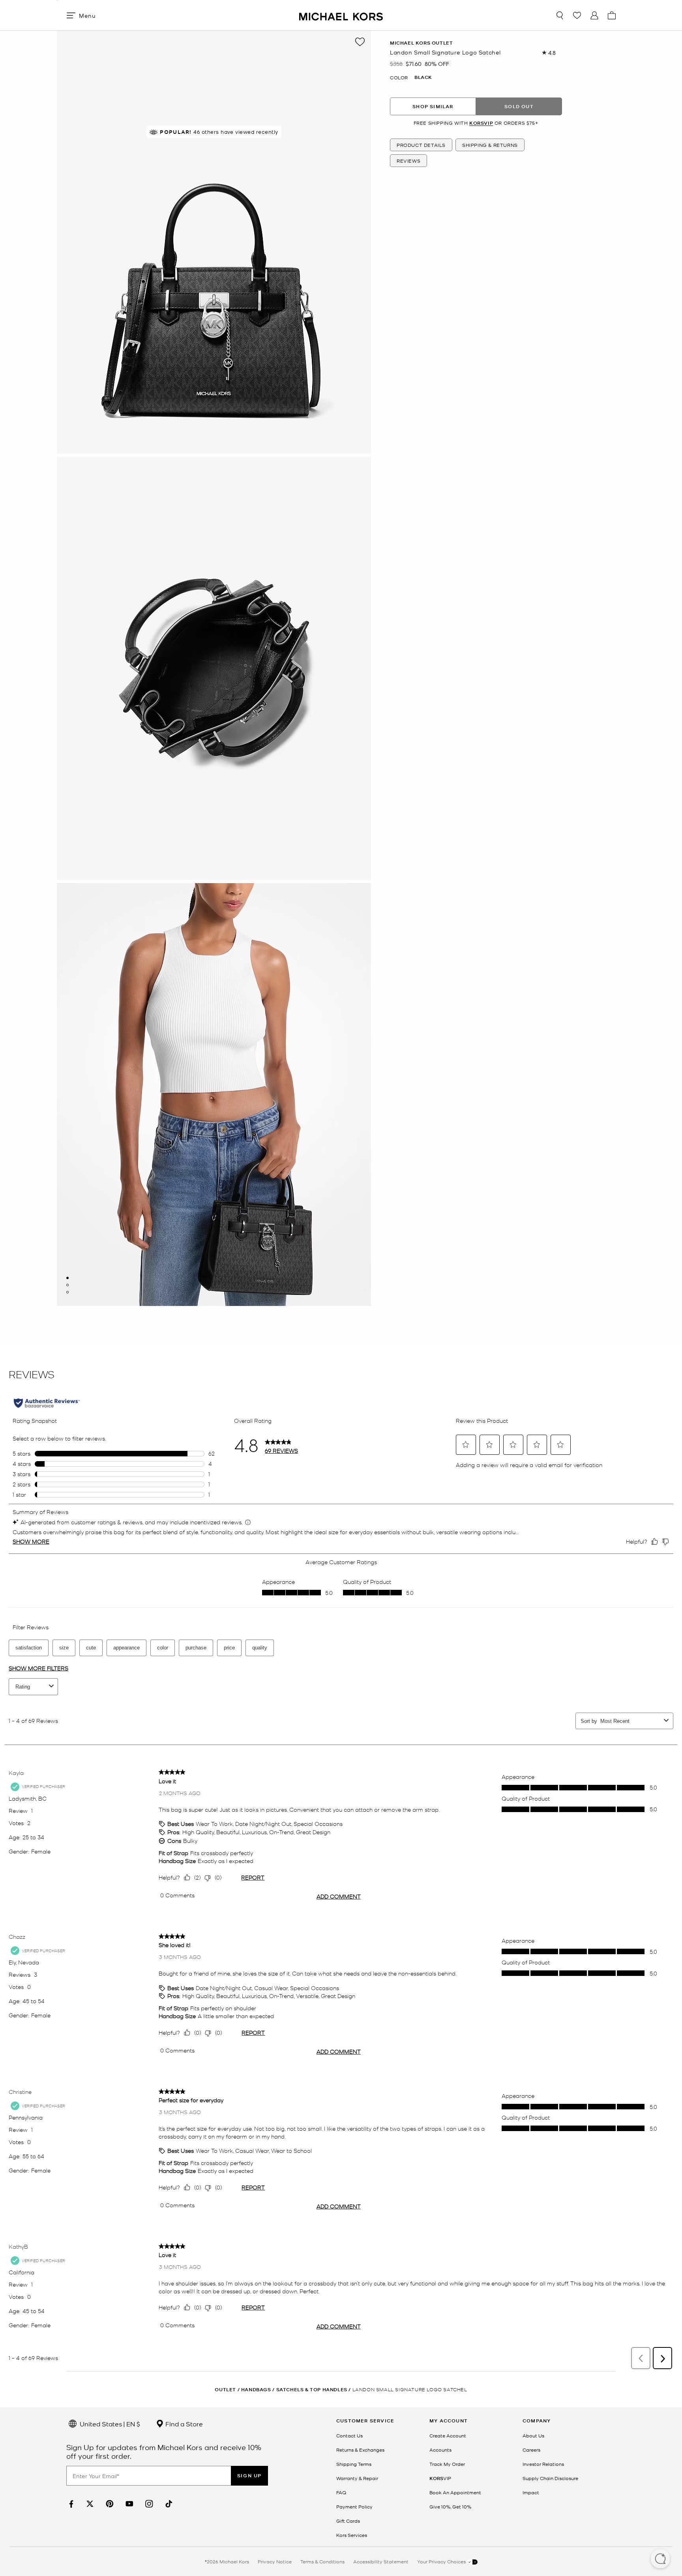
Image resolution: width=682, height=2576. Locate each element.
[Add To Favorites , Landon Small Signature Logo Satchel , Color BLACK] (360, 42)
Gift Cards (348, 2521)
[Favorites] (577, 15)
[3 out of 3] (67, 1292)
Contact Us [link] (349, 2435)
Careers (531, 2450)
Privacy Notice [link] (275, 2561)
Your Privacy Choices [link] (442, 2561)
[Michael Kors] (341, 15)
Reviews (408, 161)
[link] (70, 2504)
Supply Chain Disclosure (550, 2478)
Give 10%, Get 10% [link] (450, 2507)
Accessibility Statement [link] (381, 2561)
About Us (533, 2435)
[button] (660, 2559)
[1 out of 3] (67, 1278)
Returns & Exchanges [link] (360, 2450)
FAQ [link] (341, 2492)
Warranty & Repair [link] (357, 2478)
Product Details (421, 145)
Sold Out (519, 106)
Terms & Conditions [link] (322, 2561)
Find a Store (183, 2424)
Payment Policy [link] (354, 2507)
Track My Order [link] (447, 2464)
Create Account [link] (448, 2435)
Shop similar (433, 106)
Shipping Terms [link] (354, 2464)
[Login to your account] (594, 15)
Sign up (249, 2476)
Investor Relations (543, 2464)
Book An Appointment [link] (455, 2492)
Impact (531, 2492)
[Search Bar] (560, 15)
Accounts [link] (440, 2450)
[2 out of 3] (67, 1285)
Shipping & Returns (490, 145)
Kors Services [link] (352, 2535)
